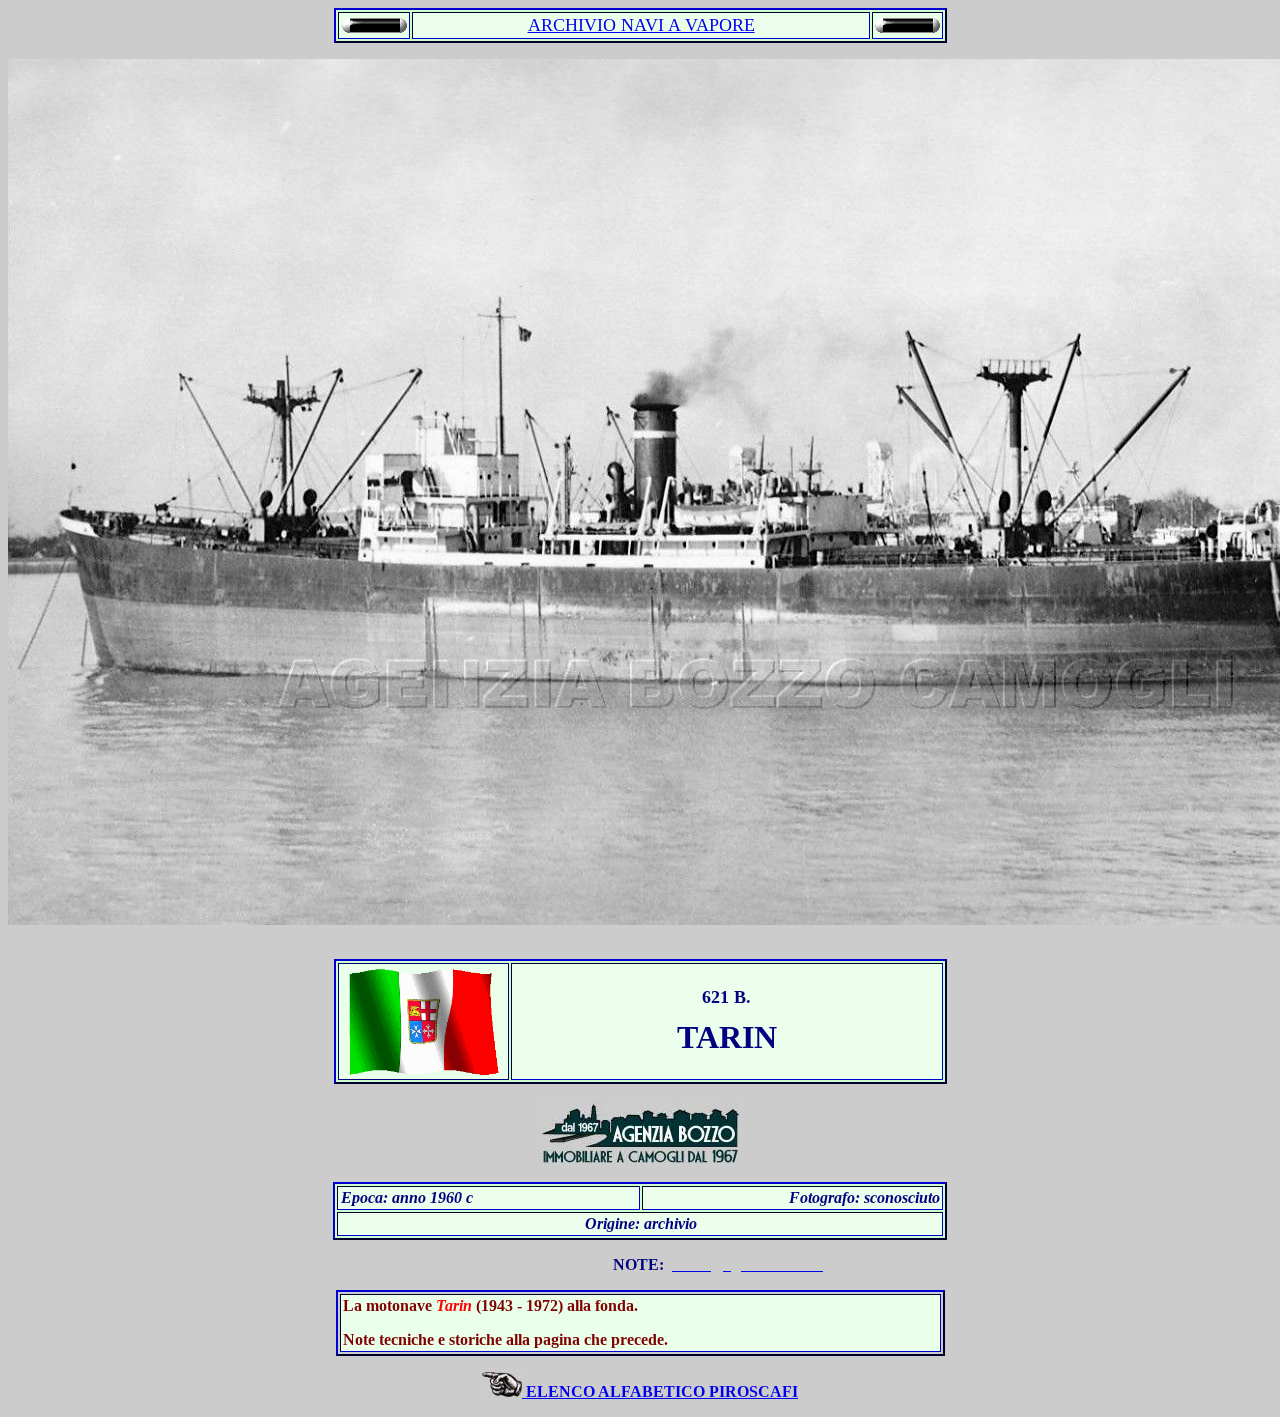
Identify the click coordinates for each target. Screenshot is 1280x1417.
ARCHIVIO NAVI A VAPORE (641, 25)
